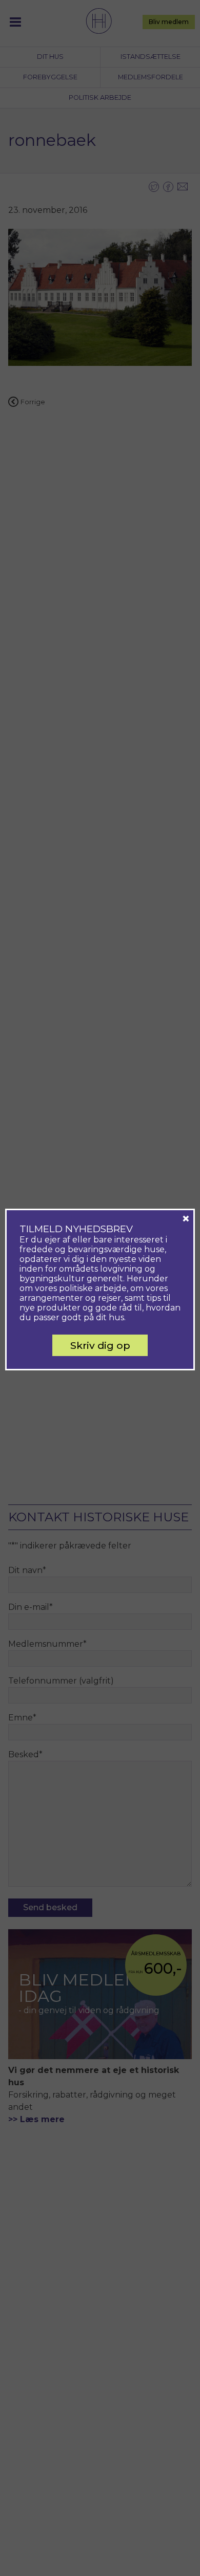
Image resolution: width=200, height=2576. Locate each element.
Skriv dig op (100, 1345)
